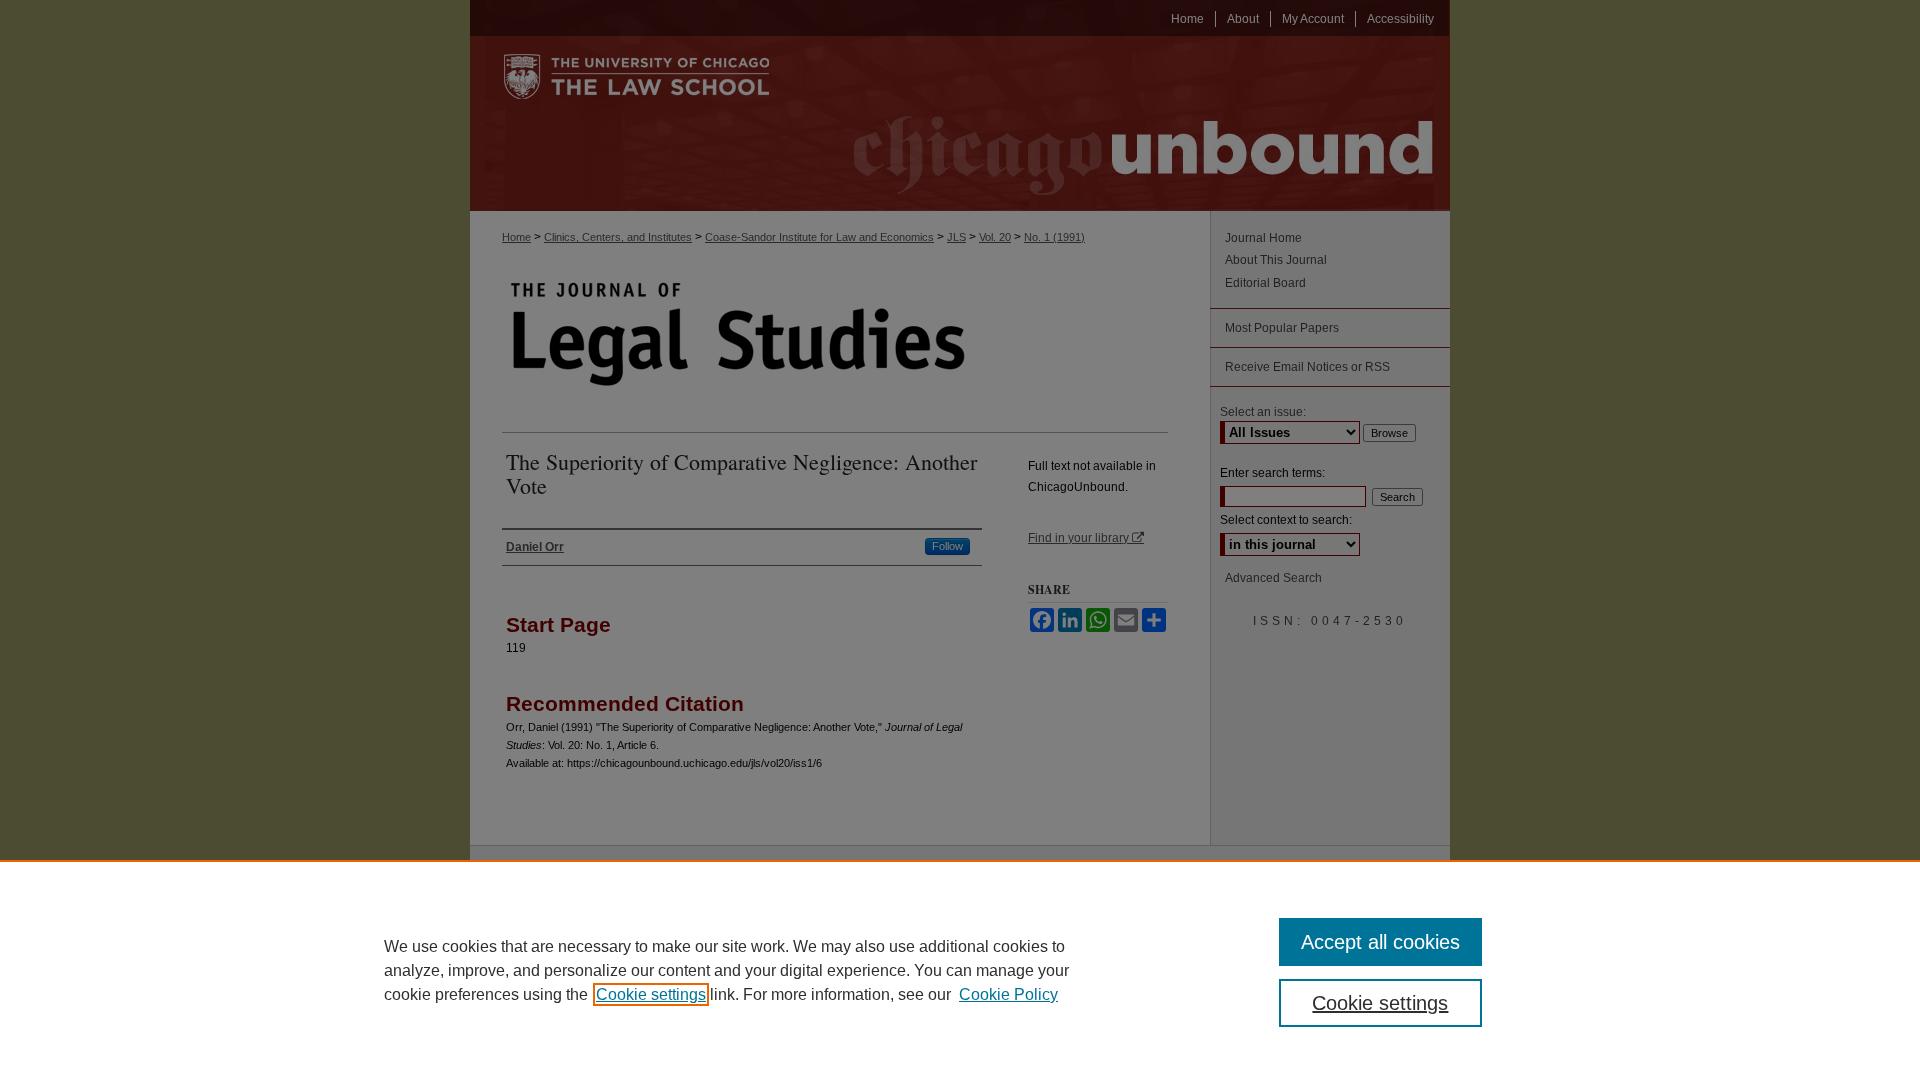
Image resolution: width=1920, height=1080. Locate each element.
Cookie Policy (1008, 994)
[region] (960, 970)
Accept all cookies (1380, 942)
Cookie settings (651, 994)
